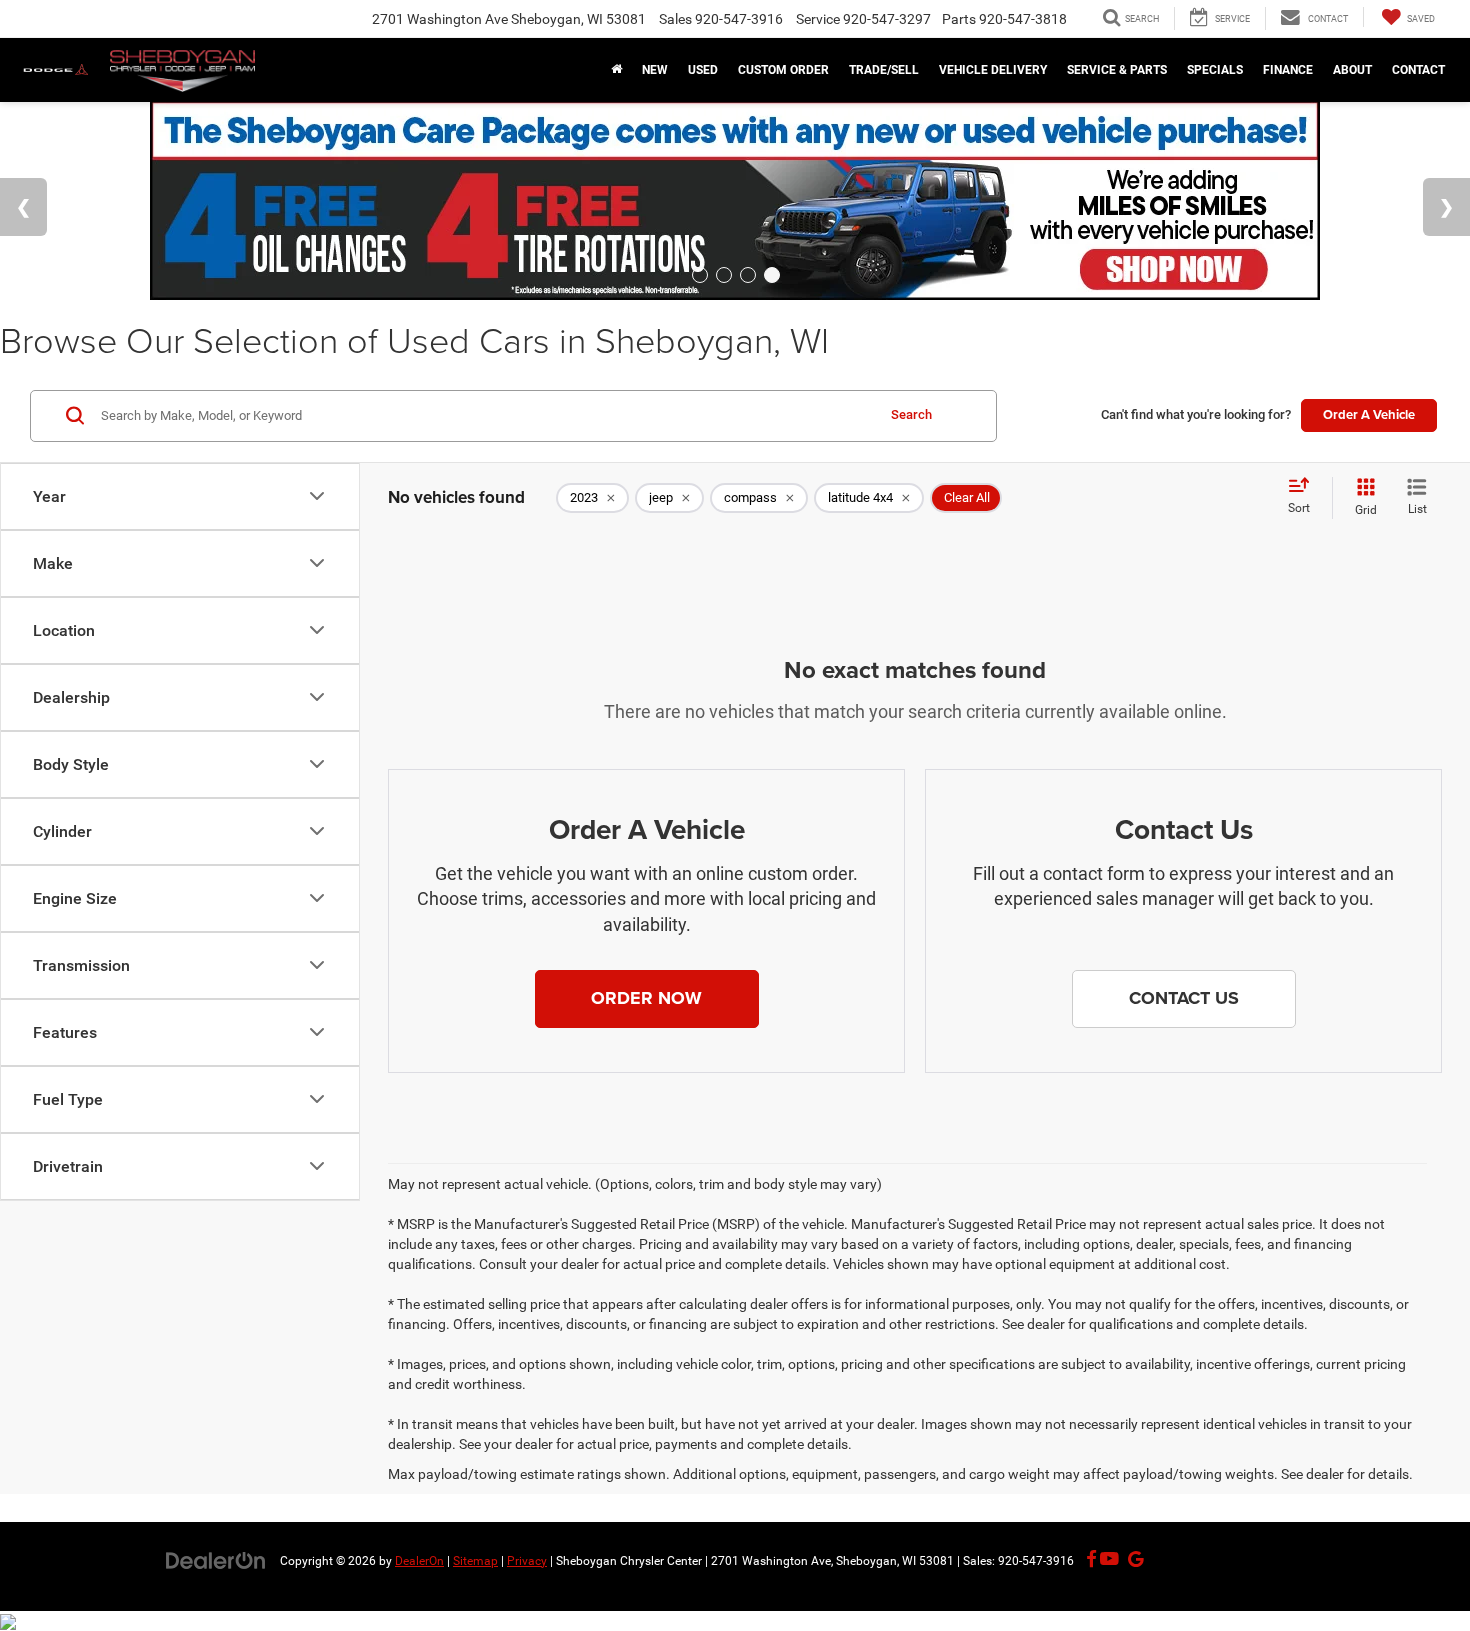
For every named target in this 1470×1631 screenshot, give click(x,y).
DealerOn (419, 1561)
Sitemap (475, 1561)
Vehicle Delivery (993, 70)
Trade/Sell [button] (884, 70)
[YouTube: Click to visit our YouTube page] (1109, 1560)
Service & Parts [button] (1117, 70)
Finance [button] (1288, 70)
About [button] (1352, 70)
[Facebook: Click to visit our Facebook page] (1091, 1560)
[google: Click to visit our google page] (1131, 1560)
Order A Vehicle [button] (1369, 414)
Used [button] (703, 70)
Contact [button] (1418, 70)
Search (911, 414)
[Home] (616, 70)
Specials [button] (1215, 70)
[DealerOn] (216, 1560)
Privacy (527, 1561)
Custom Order (783, 70)
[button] (647, 999)
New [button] (655, 70)
